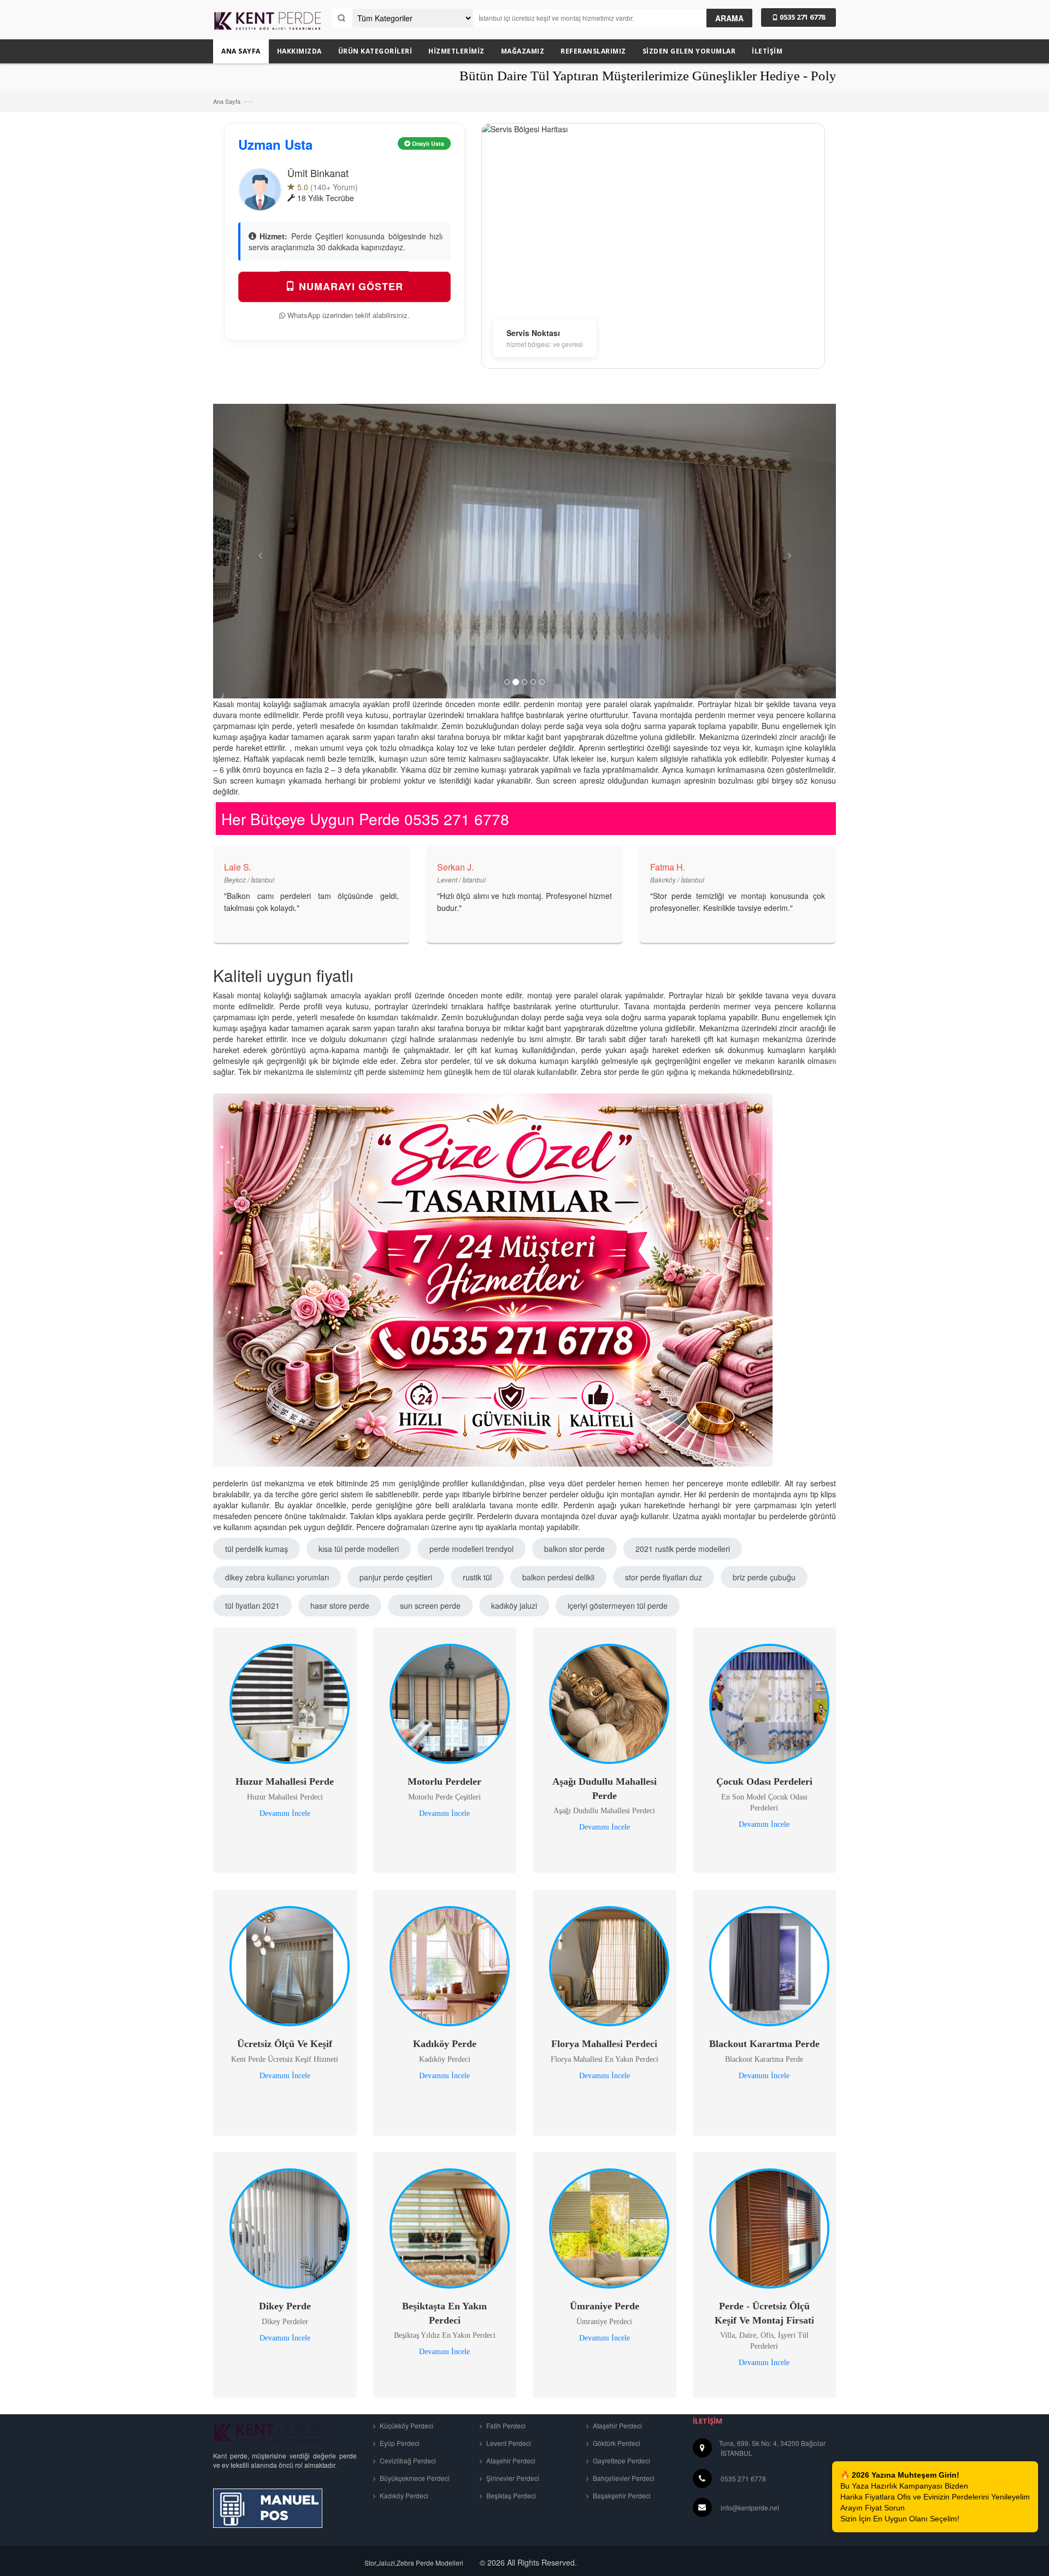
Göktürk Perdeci (616, 2443)
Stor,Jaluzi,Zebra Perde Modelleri (414, 2563)
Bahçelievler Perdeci (623, 2478)
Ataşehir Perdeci (510, 2460)
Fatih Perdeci (505, 2425)
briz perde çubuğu (764, 1577)
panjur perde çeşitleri (396, 1577)
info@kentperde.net (750, 2507)
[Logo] (268, 2431)
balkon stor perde (574, 1549)
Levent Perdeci (508, 2443)
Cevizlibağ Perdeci (407, 2460)
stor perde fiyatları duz (664, 1577)
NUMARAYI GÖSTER (349, 286)
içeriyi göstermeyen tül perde (618, 1605)
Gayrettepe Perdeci (621, 2460)
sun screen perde (430, 1605)
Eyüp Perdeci (399, 2443)
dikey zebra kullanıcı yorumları (277, 1577)
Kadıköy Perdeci (403, 2495)
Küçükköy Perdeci (406, 2425)
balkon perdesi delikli (558, 1577)
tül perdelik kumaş (257, 1549)
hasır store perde (340, 1605)
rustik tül (477, 1577)
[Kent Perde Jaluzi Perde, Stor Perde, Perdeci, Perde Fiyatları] (268, 25)
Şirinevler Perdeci (512, 2478)
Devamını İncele (285, 1813)
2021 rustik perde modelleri (683, 1549)
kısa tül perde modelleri (359, 1549)
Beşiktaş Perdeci (510, 2495)
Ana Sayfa (227, 101)
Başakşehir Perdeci (621, 2495)
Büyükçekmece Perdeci (414, 2478)
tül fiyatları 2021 (252, 1605)
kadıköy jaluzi (514, 1605)
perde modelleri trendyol (472, 1549)
